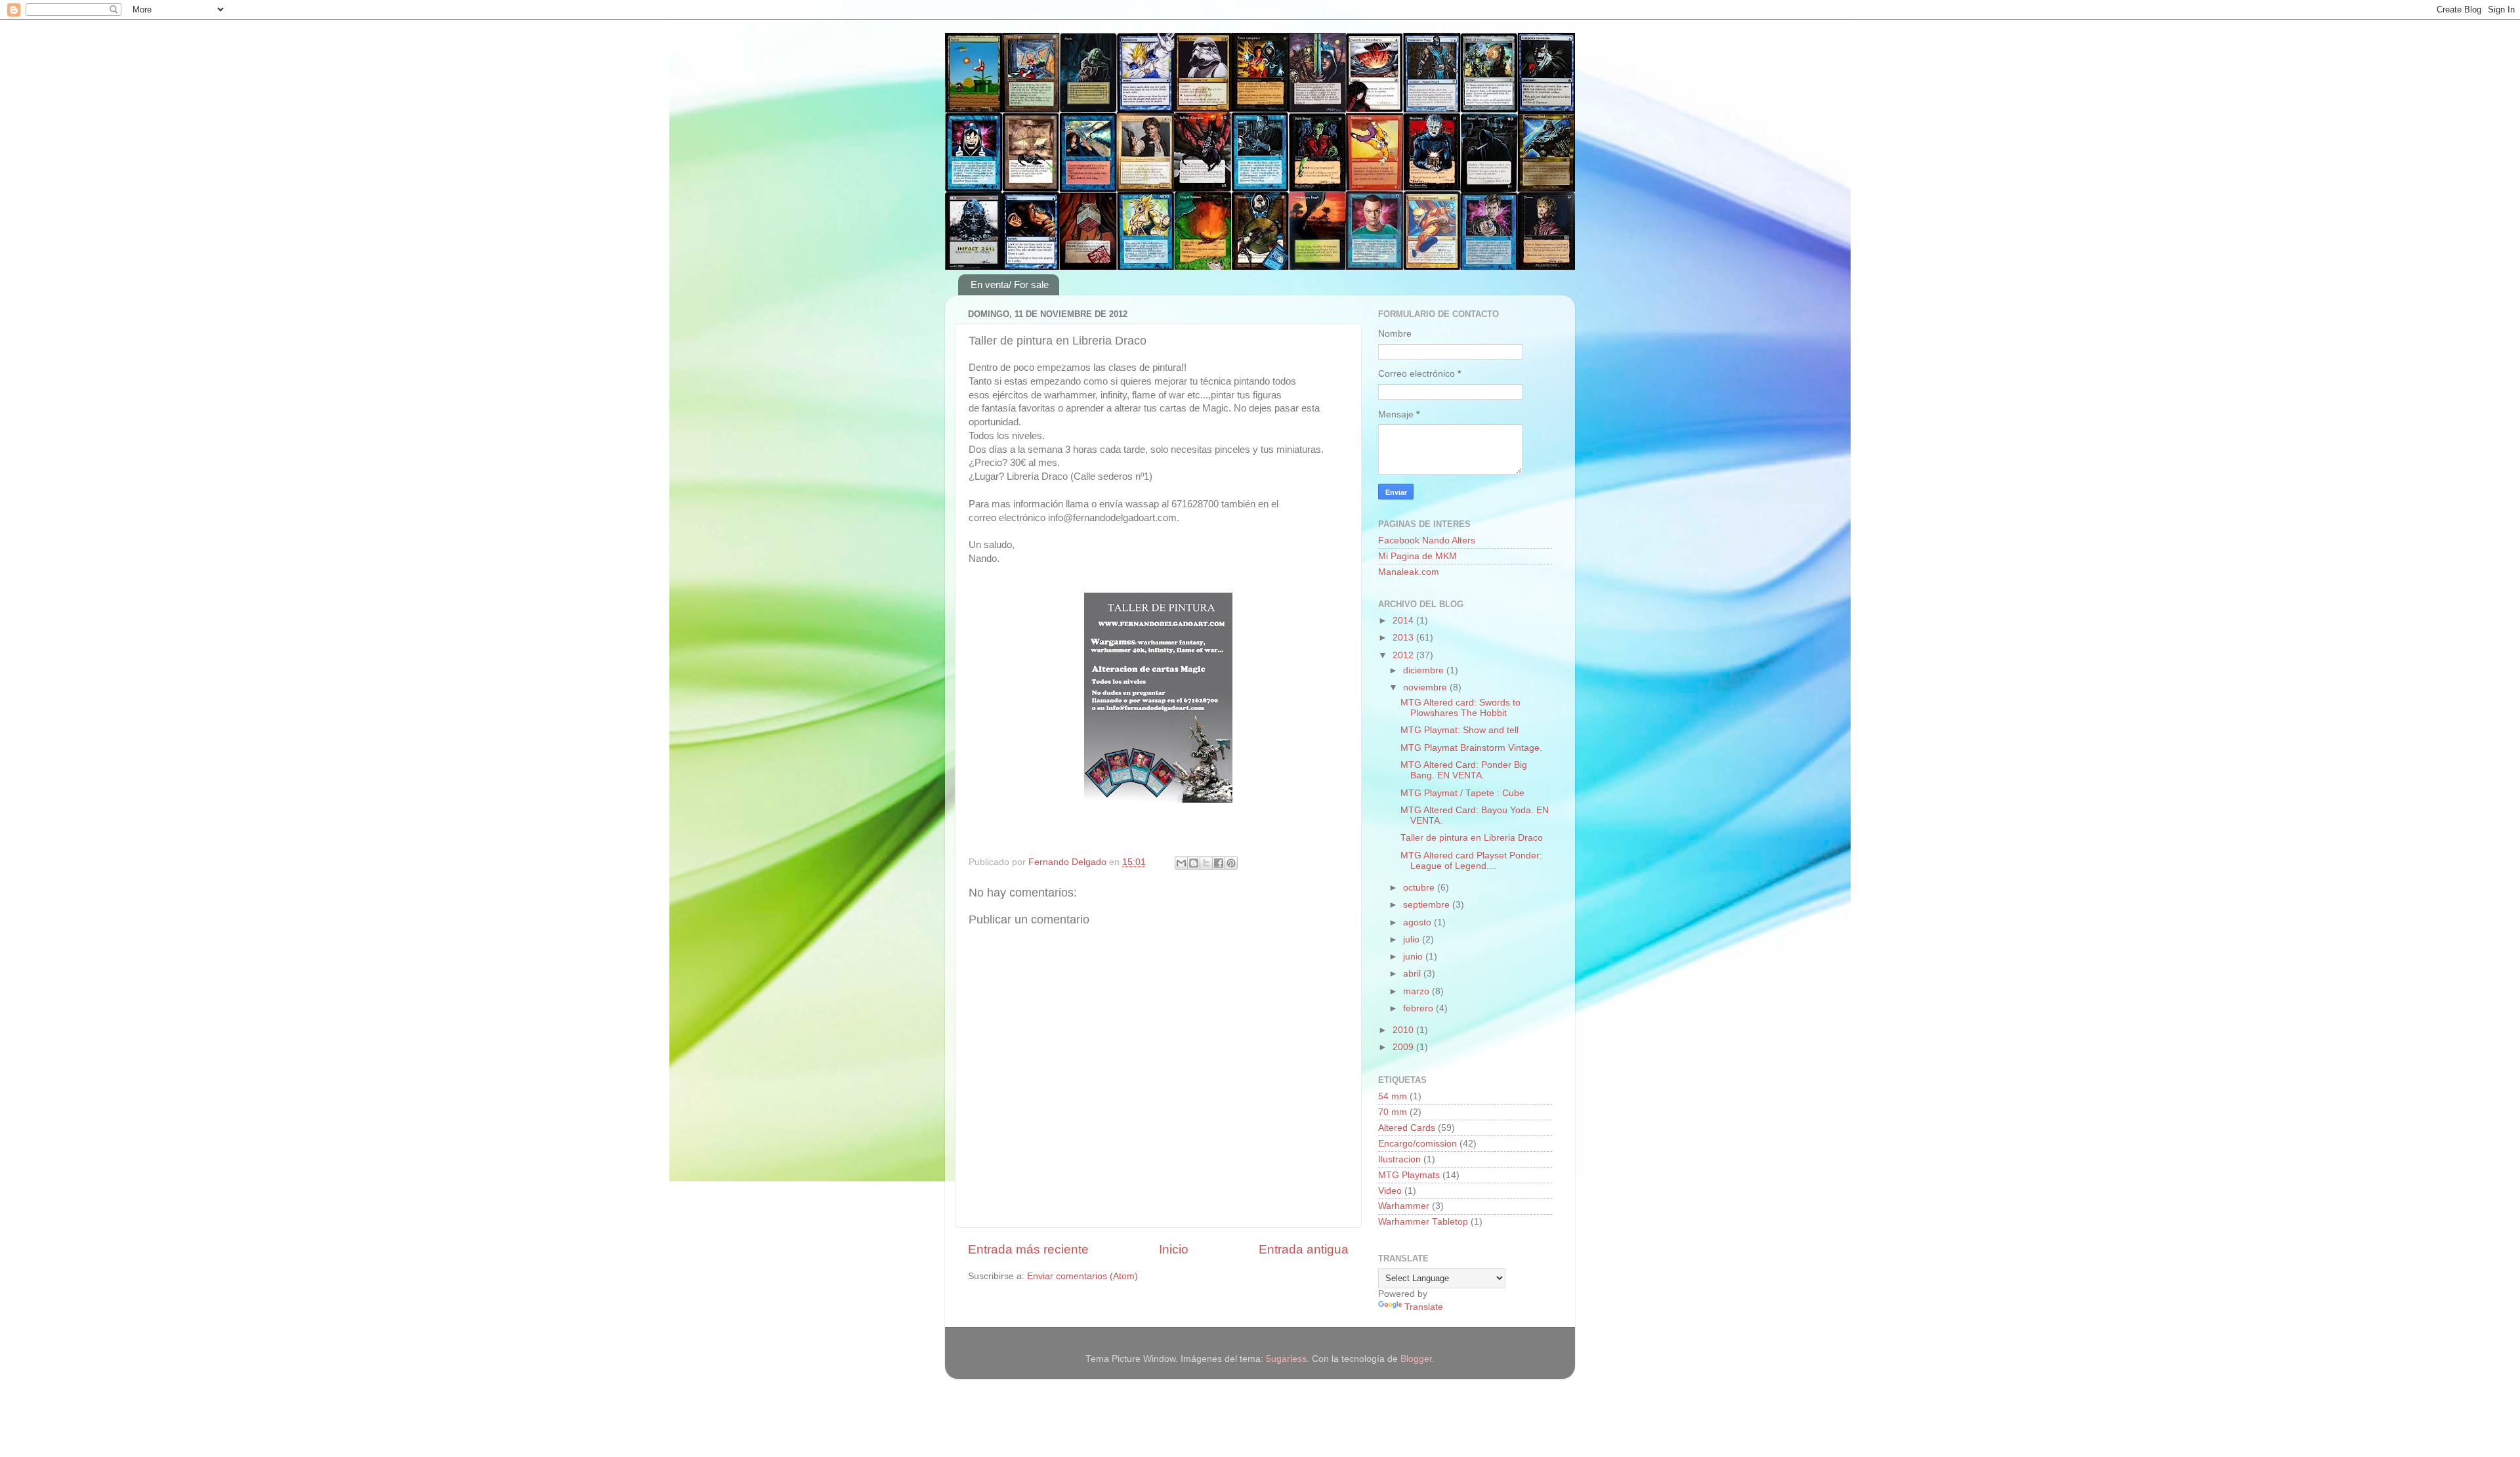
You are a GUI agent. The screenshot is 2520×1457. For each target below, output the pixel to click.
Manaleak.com (1409, 572)
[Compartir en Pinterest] (1231, 863)
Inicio (1174, 1249)
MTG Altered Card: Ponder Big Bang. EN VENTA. (1464, 770)
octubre (1420, 888)
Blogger (1416, 1359)
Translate (1424, 1307)
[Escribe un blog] (1194, 863)
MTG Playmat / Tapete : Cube (1462, 793)
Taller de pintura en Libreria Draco (1472, 838)
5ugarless (1286, 1359)
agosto (1418, 922)
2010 (1404, 1030)
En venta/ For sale (1010, 285)
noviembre (1426, 687)
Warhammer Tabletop (1423, 1222)
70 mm (1393, 1112)
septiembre (1428, 905)
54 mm (1393, 1096)
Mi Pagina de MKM (1417, 556)
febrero (1419, 1008)
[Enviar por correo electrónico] (1181, 863)
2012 (1404, 655)
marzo (1417, 991)
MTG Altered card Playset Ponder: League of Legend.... (1471, 861)
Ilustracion (1399, 1159)
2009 (1404, 1047)
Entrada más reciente (1028, 1249)
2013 (1404, 638)
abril (1413, 974)
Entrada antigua (1304, 1249)
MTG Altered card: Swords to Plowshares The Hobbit (1460, 708)
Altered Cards (1407, 1128)
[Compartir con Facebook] (1219, 863)
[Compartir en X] (1206, 863)
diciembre (1425, 670)
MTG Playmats (1409, 1175)
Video (1390, 1191)
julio (1413, 940)
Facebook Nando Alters (1427, 540)
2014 (1404, 621)
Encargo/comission (1417, 1144)
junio (1414, 957)
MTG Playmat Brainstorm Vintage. (1471, 748)
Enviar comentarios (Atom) (1082, 1276)
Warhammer (1404, 1206)
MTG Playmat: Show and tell (1459, 730)
